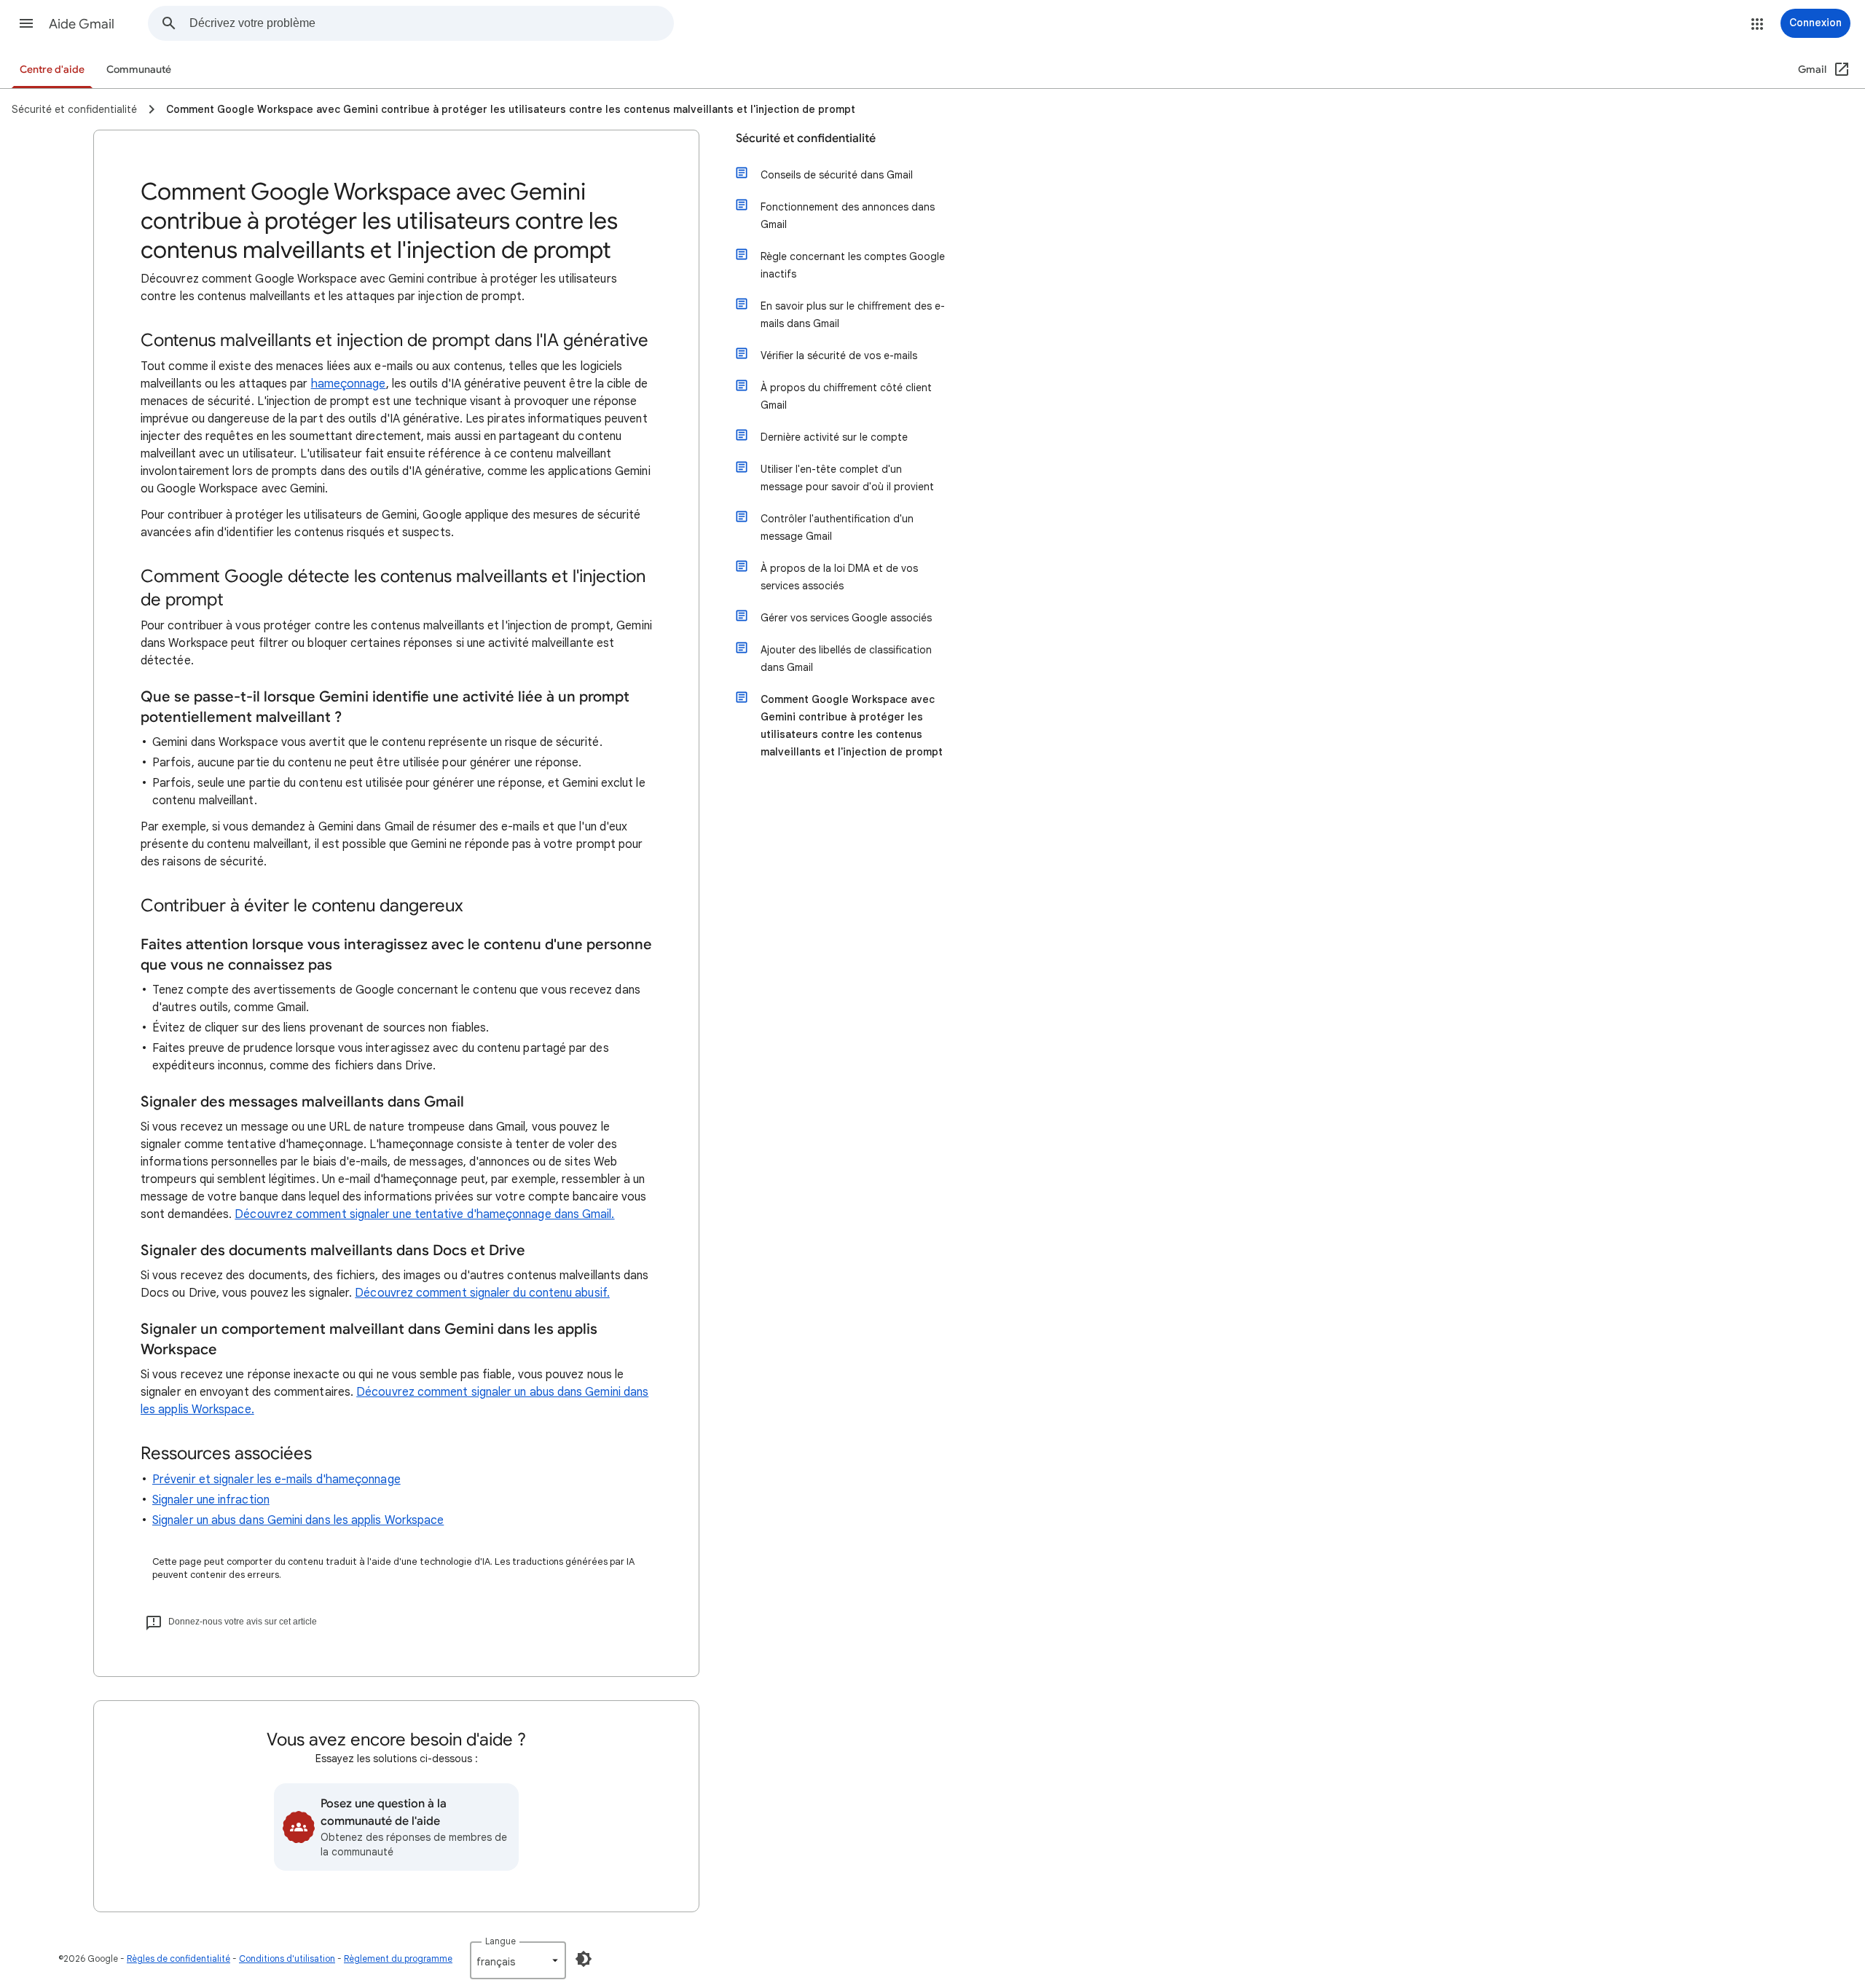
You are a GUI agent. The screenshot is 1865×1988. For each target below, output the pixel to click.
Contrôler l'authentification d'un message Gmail (837, 527)
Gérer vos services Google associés (846, 618)
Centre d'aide (52, 70)
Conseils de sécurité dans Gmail (837, 175)
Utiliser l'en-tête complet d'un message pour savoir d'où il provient (847, 478)
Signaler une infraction (211, 1500)
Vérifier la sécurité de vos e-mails (839, 355)
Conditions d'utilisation (287, 1958)
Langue (500, 1941)
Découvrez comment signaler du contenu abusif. (482, 1293)
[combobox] (431, 23)
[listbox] (518, 1960)
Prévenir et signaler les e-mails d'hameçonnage (276, 1480)
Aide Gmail (82, 24)
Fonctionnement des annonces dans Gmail (848, 216)
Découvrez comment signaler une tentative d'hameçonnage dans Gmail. (424, 1214)
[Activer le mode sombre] (584, 1959)
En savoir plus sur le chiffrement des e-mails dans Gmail (853, 315)
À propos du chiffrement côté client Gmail (846, 396)
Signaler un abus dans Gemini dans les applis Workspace (298, 1520)
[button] (26, 23)
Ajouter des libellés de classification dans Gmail (846, 659)
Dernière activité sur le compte (834, 437)
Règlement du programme (398, 1958)
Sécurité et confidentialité (806, 138)
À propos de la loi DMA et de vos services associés (839, 577)
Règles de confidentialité (178, 1958)
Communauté (139, 70)
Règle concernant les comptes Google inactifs (853, 265)
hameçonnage (349, 384)
